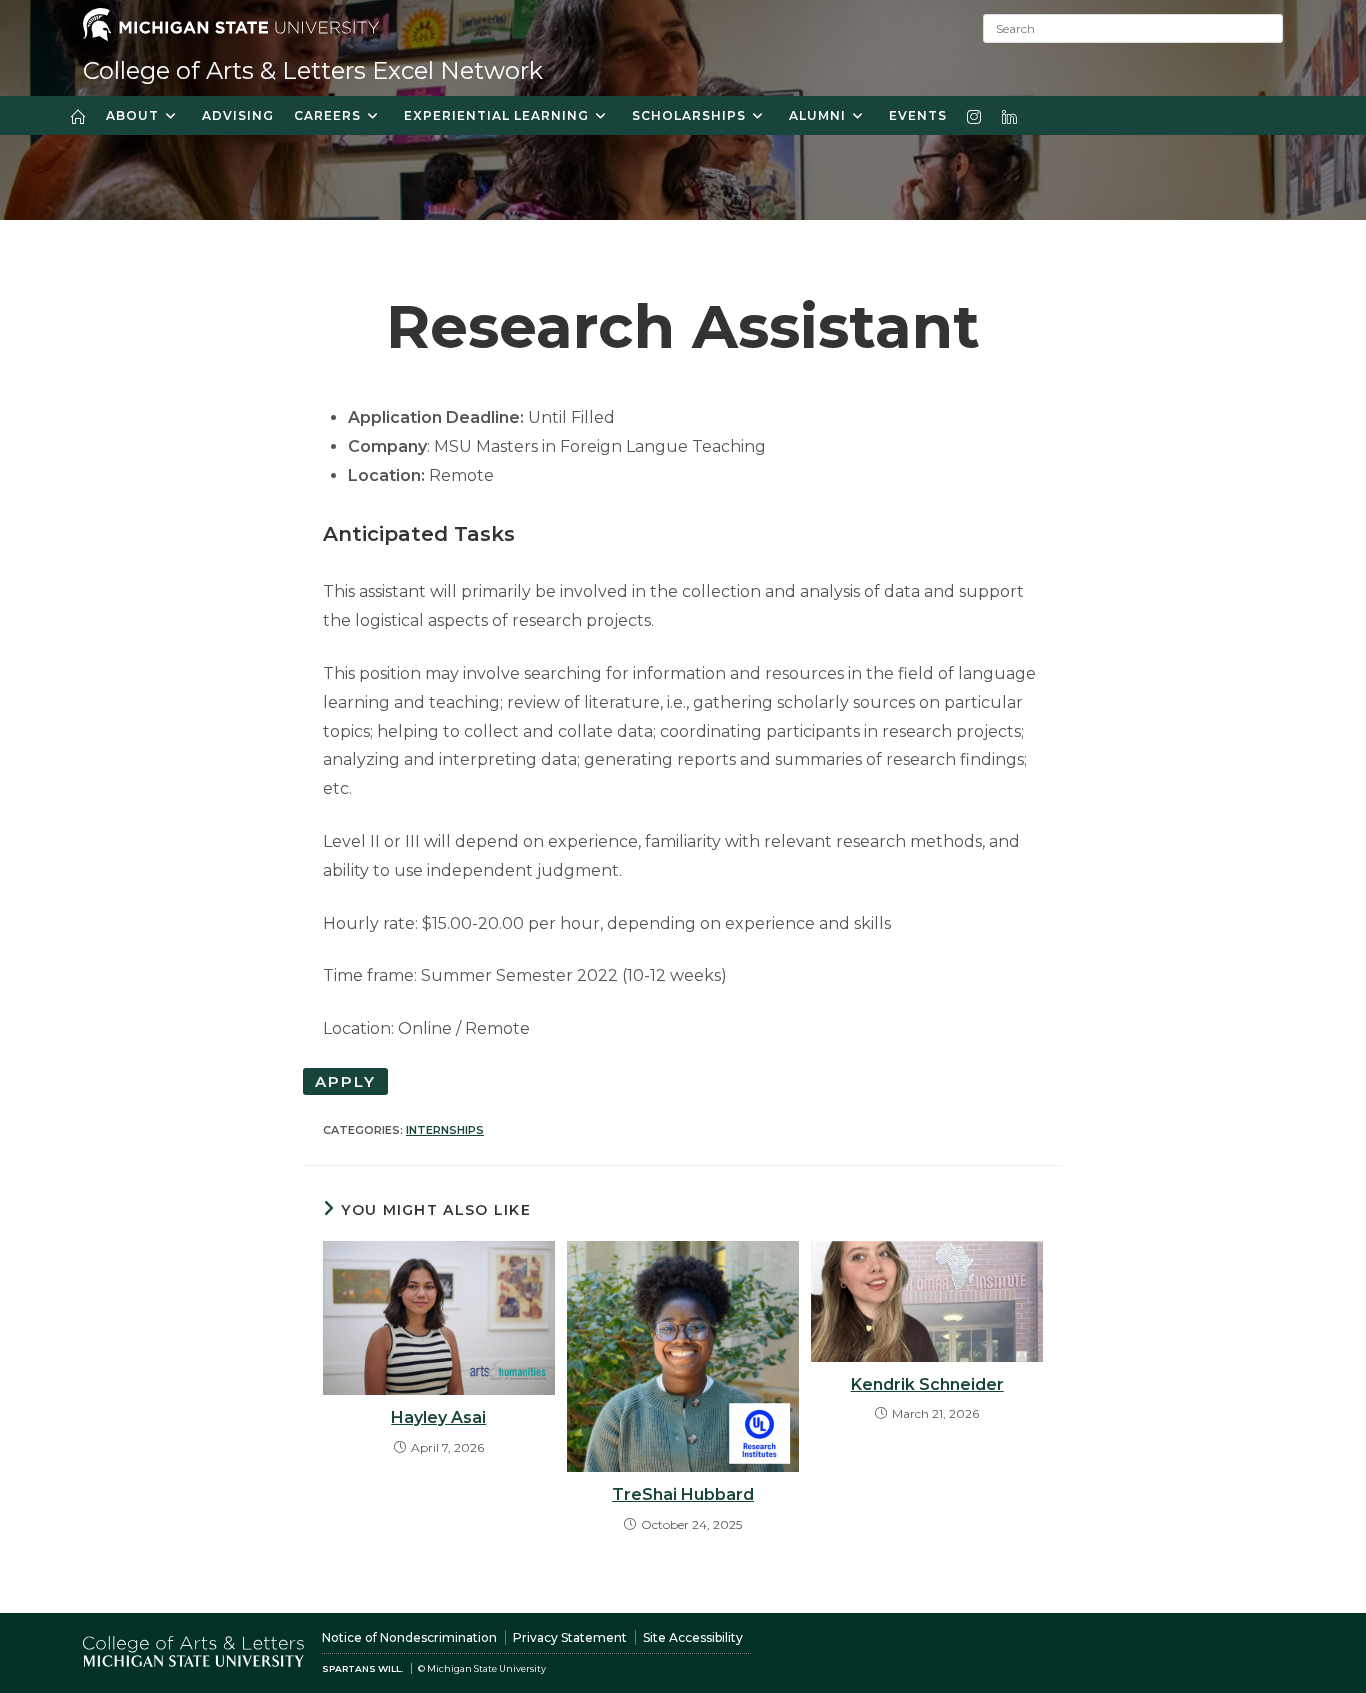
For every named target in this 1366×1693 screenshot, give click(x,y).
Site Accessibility (693, 1637)
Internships (445, 1130)
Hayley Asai (438, 1417)
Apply (345, 1081)
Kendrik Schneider (927, 1384)
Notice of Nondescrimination (409, 1637)
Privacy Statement (570, 1637)
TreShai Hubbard (683, 1494)
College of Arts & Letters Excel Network (313, 70)
